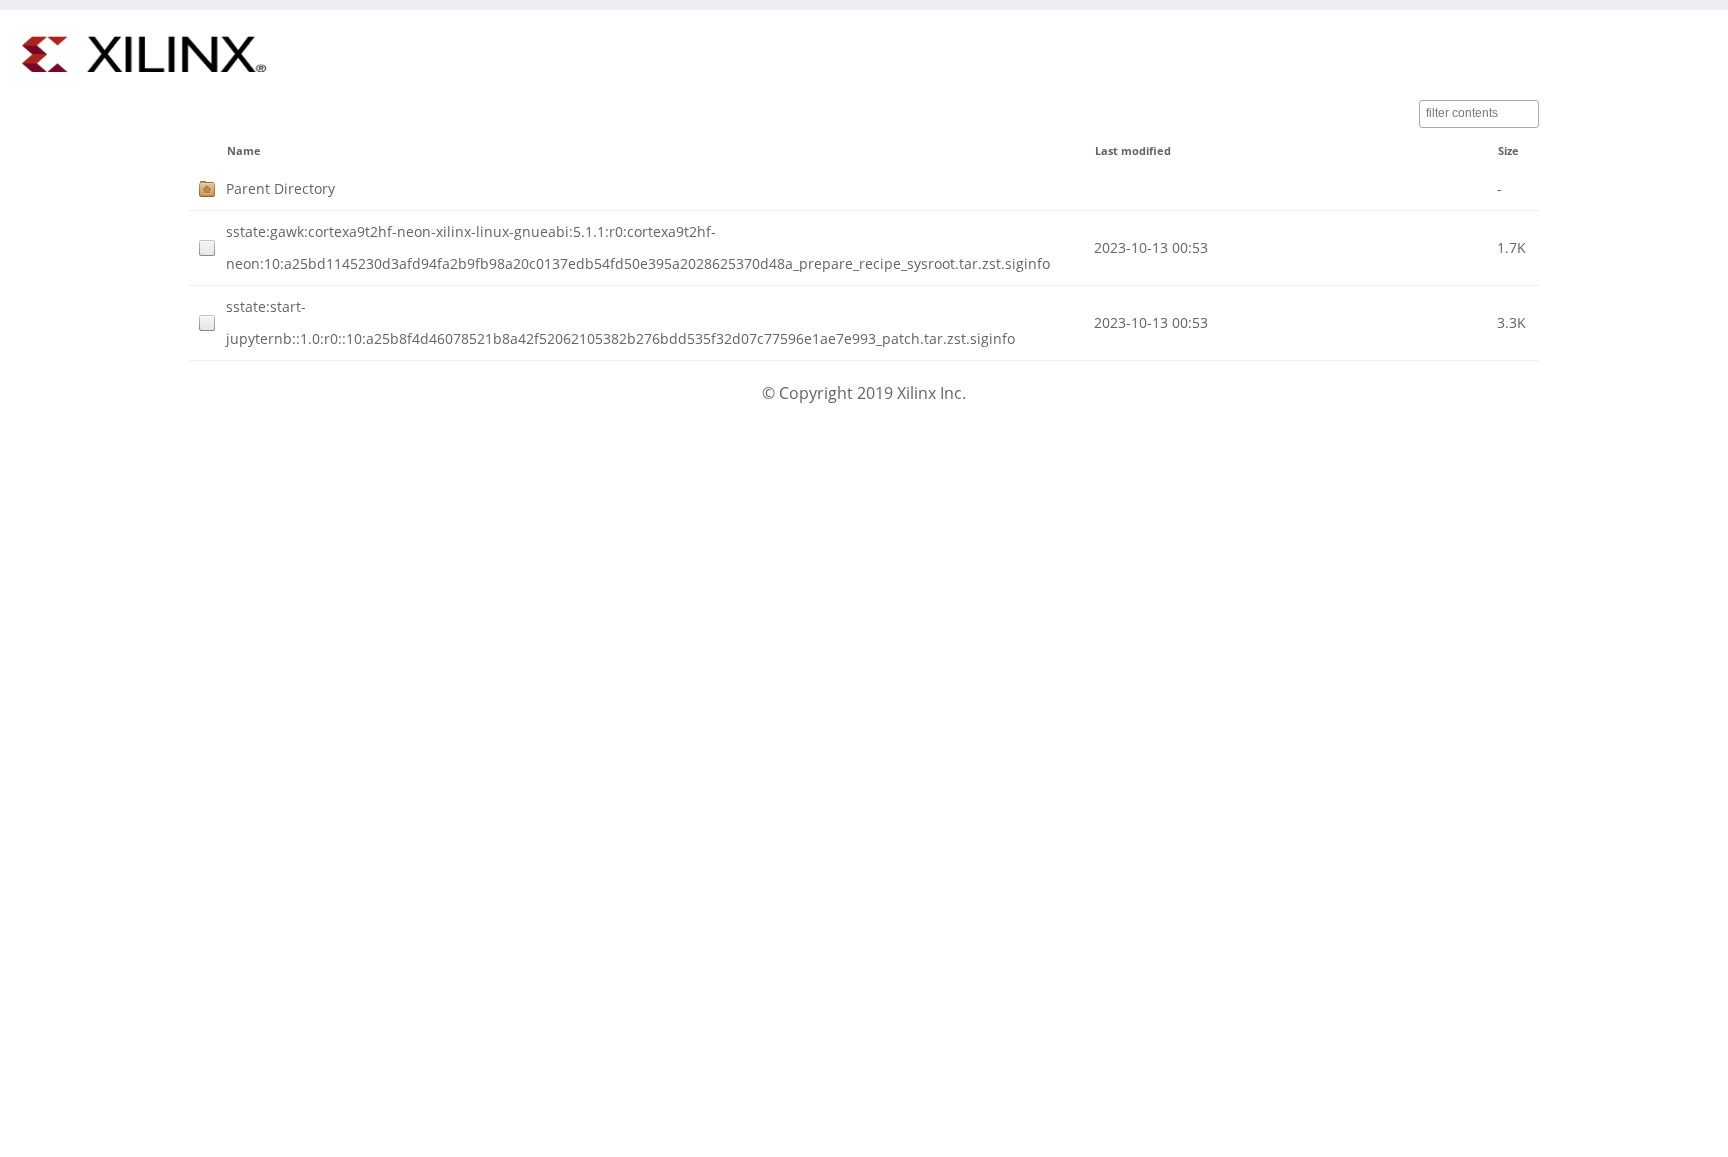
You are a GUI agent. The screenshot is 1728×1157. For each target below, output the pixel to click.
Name (244, 151)
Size (1508, 151)
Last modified (1133, 151)
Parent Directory (280, 188)
